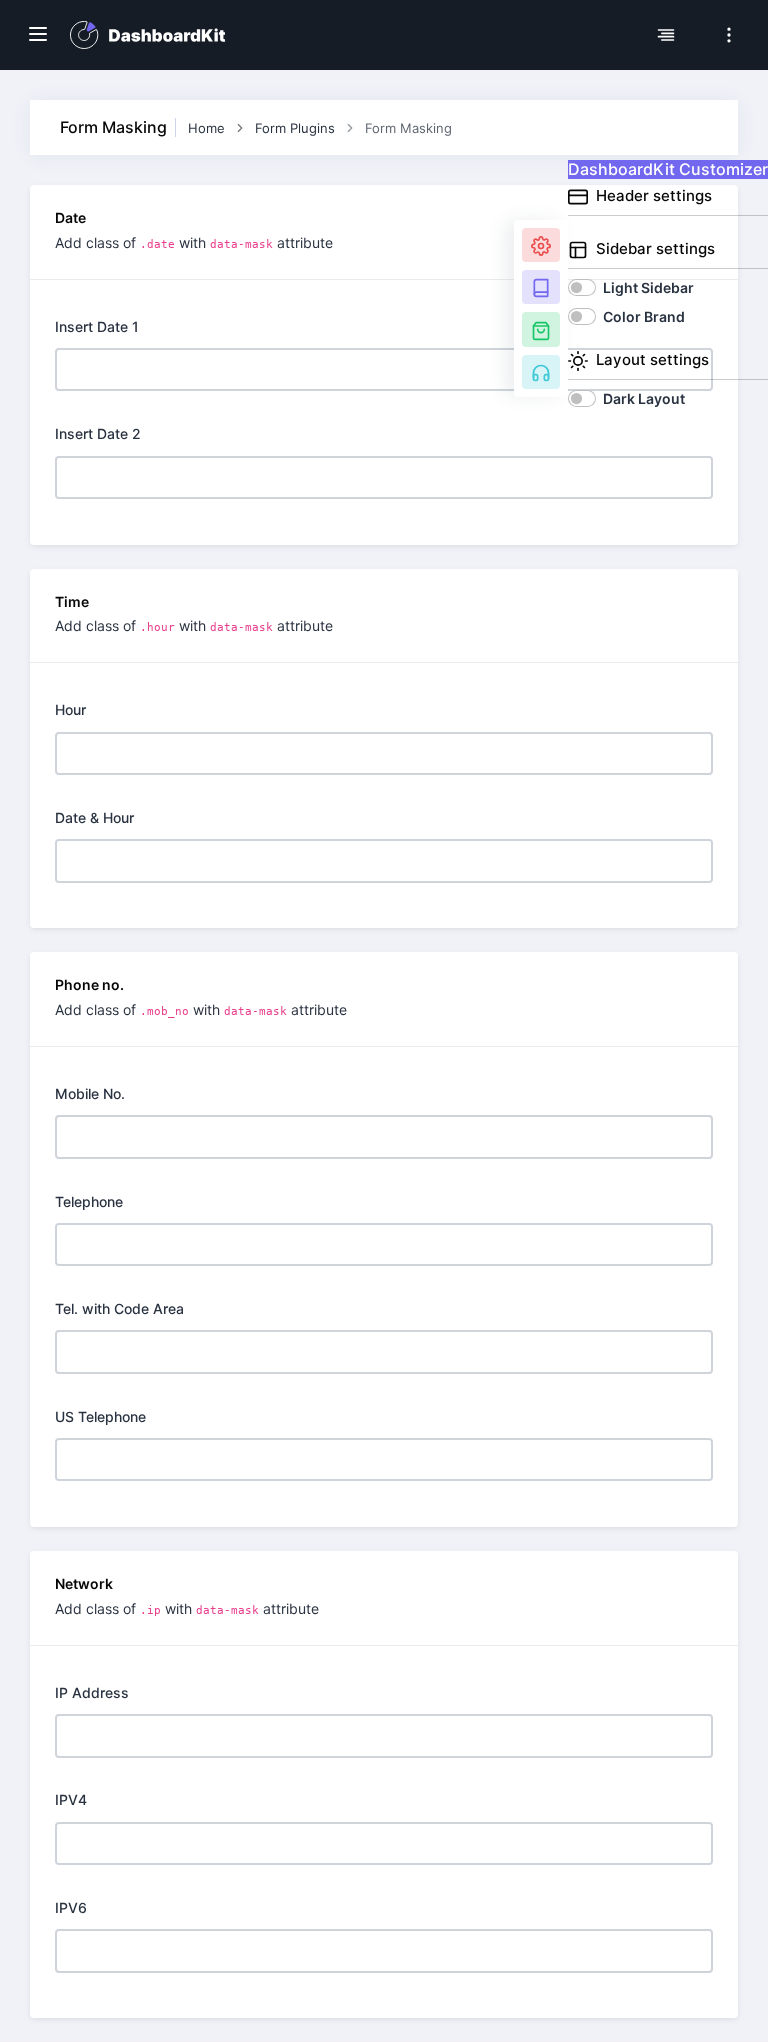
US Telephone (100, 1416)
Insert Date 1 (97, 326)
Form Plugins (295, 128)
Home (206, 128)
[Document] (541, 287)
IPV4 (71, 1799)
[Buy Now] (541, 329)
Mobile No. (90, 1093)
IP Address (92, 1692)
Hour (70, 709)
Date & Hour (94, 817)
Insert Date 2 (98, 433)
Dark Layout (644, 398)
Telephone (89, 1201)
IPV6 (71, 1907)
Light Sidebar (648, 287)
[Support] (541, 372)
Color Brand (644, 316)
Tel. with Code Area (119, 1308)
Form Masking (408, 128)
